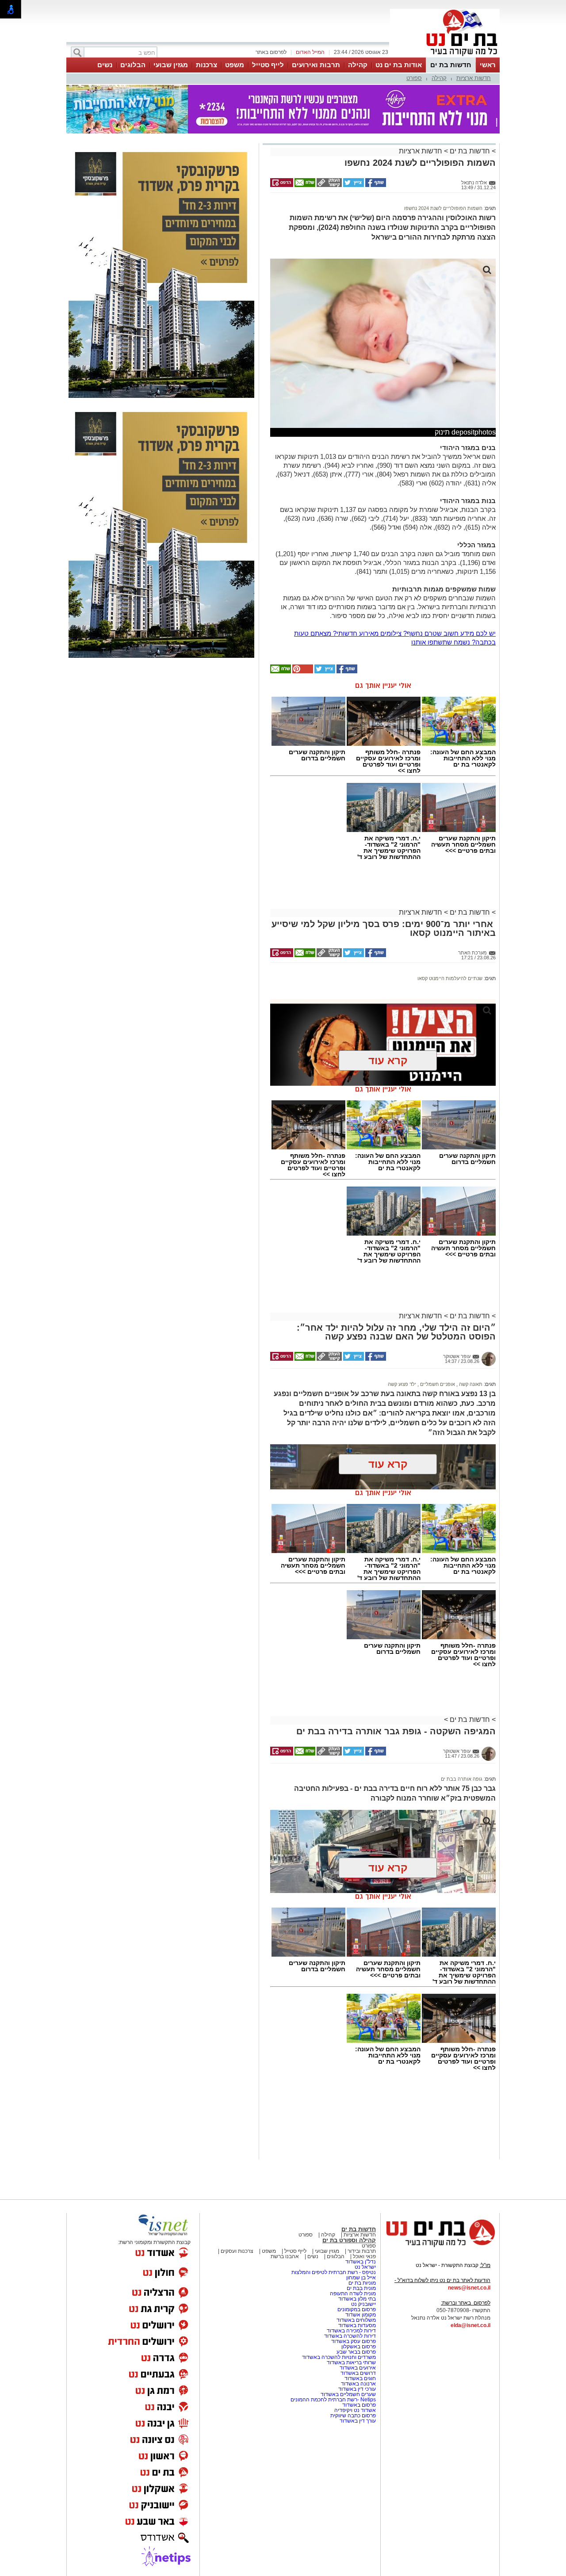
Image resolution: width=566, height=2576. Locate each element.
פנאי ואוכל (364, 2256)
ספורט (414, 78)
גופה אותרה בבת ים (462, 1779)
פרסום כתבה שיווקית (352, 2416)
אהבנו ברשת (285, 2256)
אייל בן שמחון (361, 2278)
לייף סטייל (268, 65)
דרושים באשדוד (358, 2373)
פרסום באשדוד (358, 2405)
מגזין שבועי (171, 65)
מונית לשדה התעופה (352, 2294)
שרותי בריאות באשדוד (351, 2362)
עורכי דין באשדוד (357, 2389)
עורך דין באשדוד (358, 2421)
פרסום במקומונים (357, 2309)
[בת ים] (445, 57)
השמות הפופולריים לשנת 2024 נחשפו (443, 208)
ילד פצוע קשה (402, 1384)
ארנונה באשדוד (358, 2384)
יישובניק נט (363, 2304)
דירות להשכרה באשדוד (350, 2336)
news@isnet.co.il (469, 2288)
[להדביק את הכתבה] (302, 672)
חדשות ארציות (474, 78)
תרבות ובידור (361, 2251)
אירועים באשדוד (358, 2368)
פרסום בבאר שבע (356, 2352)
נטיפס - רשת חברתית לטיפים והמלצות (334, 2272)
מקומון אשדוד (361, 2315)
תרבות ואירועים (316, 65)
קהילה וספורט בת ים (349, 2240)
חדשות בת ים (451, 65)
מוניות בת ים (361, 2283)
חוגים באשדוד (360, 2378)
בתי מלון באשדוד (357, 2299)
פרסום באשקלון (359, 2347)
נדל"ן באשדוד (361, 2262)
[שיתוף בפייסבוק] (375, 185)
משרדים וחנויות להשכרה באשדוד (339, 2357)
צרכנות (207, 65)
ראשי (488, 65)
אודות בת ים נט (399, 65)
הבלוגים (133, 65)
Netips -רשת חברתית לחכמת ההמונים (333, 2400)
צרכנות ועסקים (236, 2251)
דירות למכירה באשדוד (351, 2331)
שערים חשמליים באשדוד (348, 2394)
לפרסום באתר (271, 52)
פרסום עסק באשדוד (354, 2341)
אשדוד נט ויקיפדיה (354, 2410)
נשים (105, 65)
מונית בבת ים (361, 2288)
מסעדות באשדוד (357, 2325)
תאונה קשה (470, 1384)
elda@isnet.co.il (470, 2325)
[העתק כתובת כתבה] (329, 185)
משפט (235, 65)
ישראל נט (365, 2267)
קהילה (358, 65)
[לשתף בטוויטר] (353, 185)
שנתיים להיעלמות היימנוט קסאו (450, 978)
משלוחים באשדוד (356, 2320)
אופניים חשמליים (437, 1384)
